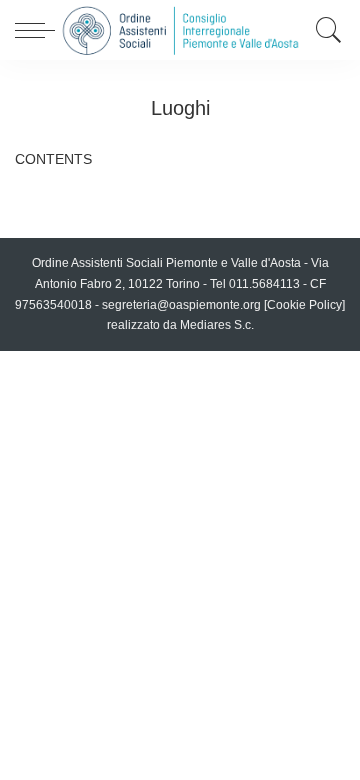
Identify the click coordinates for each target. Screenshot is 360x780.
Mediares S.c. (217, 325)
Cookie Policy (304, 305)
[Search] (324, 30)
